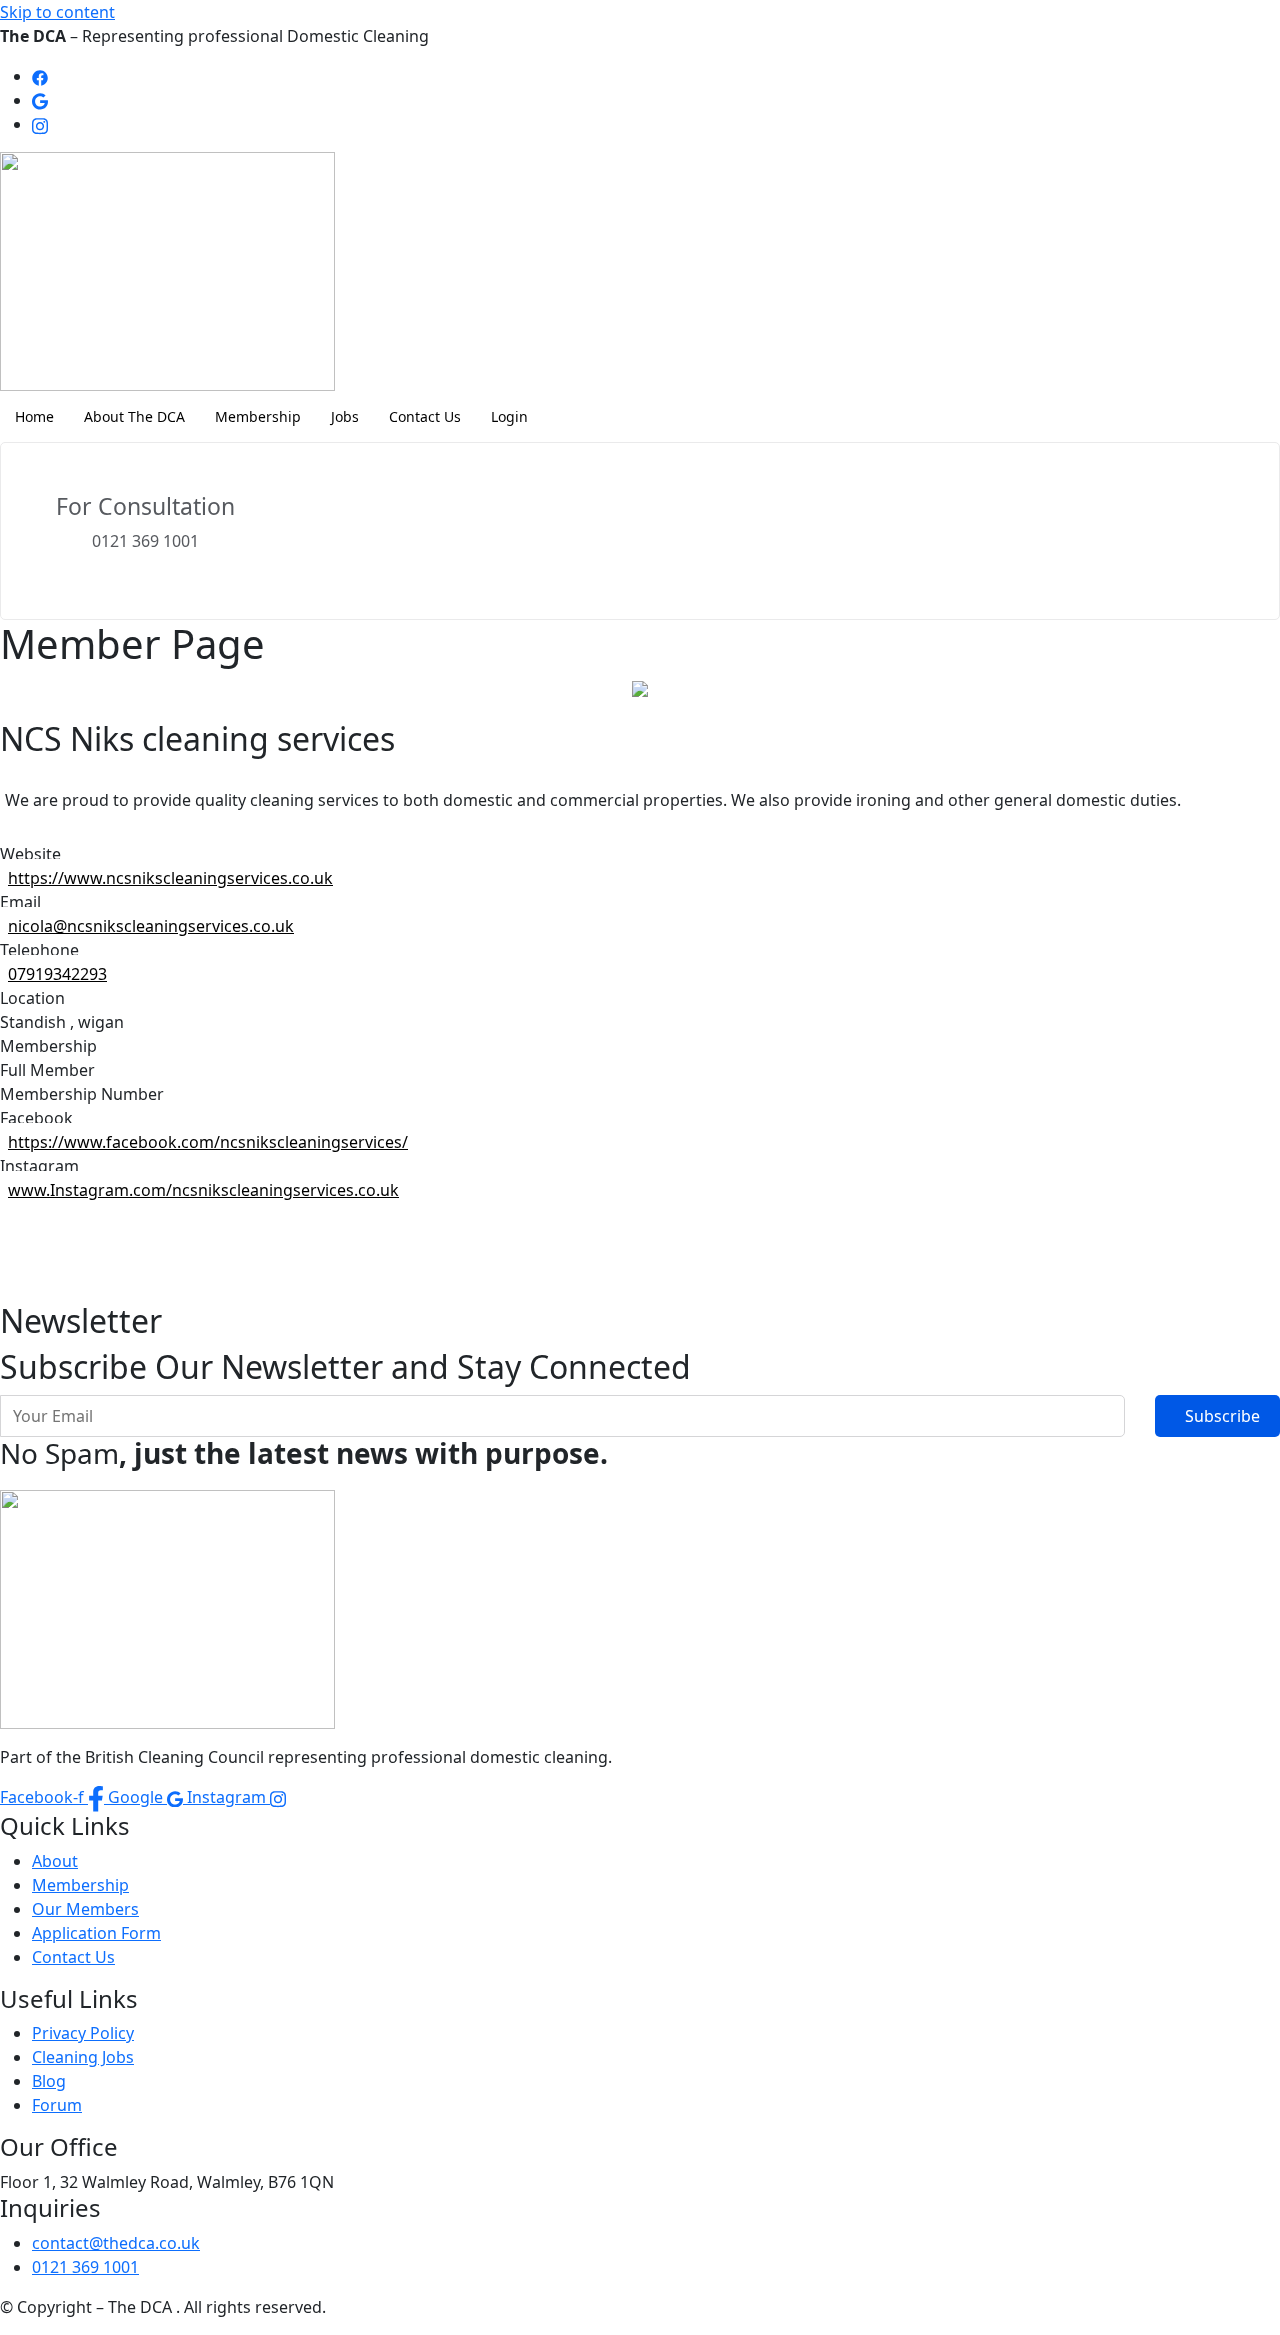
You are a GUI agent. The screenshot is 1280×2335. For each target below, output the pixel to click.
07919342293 (57, 974)
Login (509, 416)
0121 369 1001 (85, 2267)
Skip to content (57, 12)
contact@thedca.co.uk (116, 2243)
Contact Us (425, 416)
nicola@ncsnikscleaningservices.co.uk (151, 926)
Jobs (345, 416)
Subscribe (1222, 1416)
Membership (258, 416)
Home (34, 416)
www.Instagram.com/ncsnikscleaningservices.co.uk (203, 1190)
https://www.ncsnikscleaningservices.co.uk (170, 878)
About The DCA (134, 416)
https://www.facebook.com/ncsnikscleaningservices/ (208, 1142)
